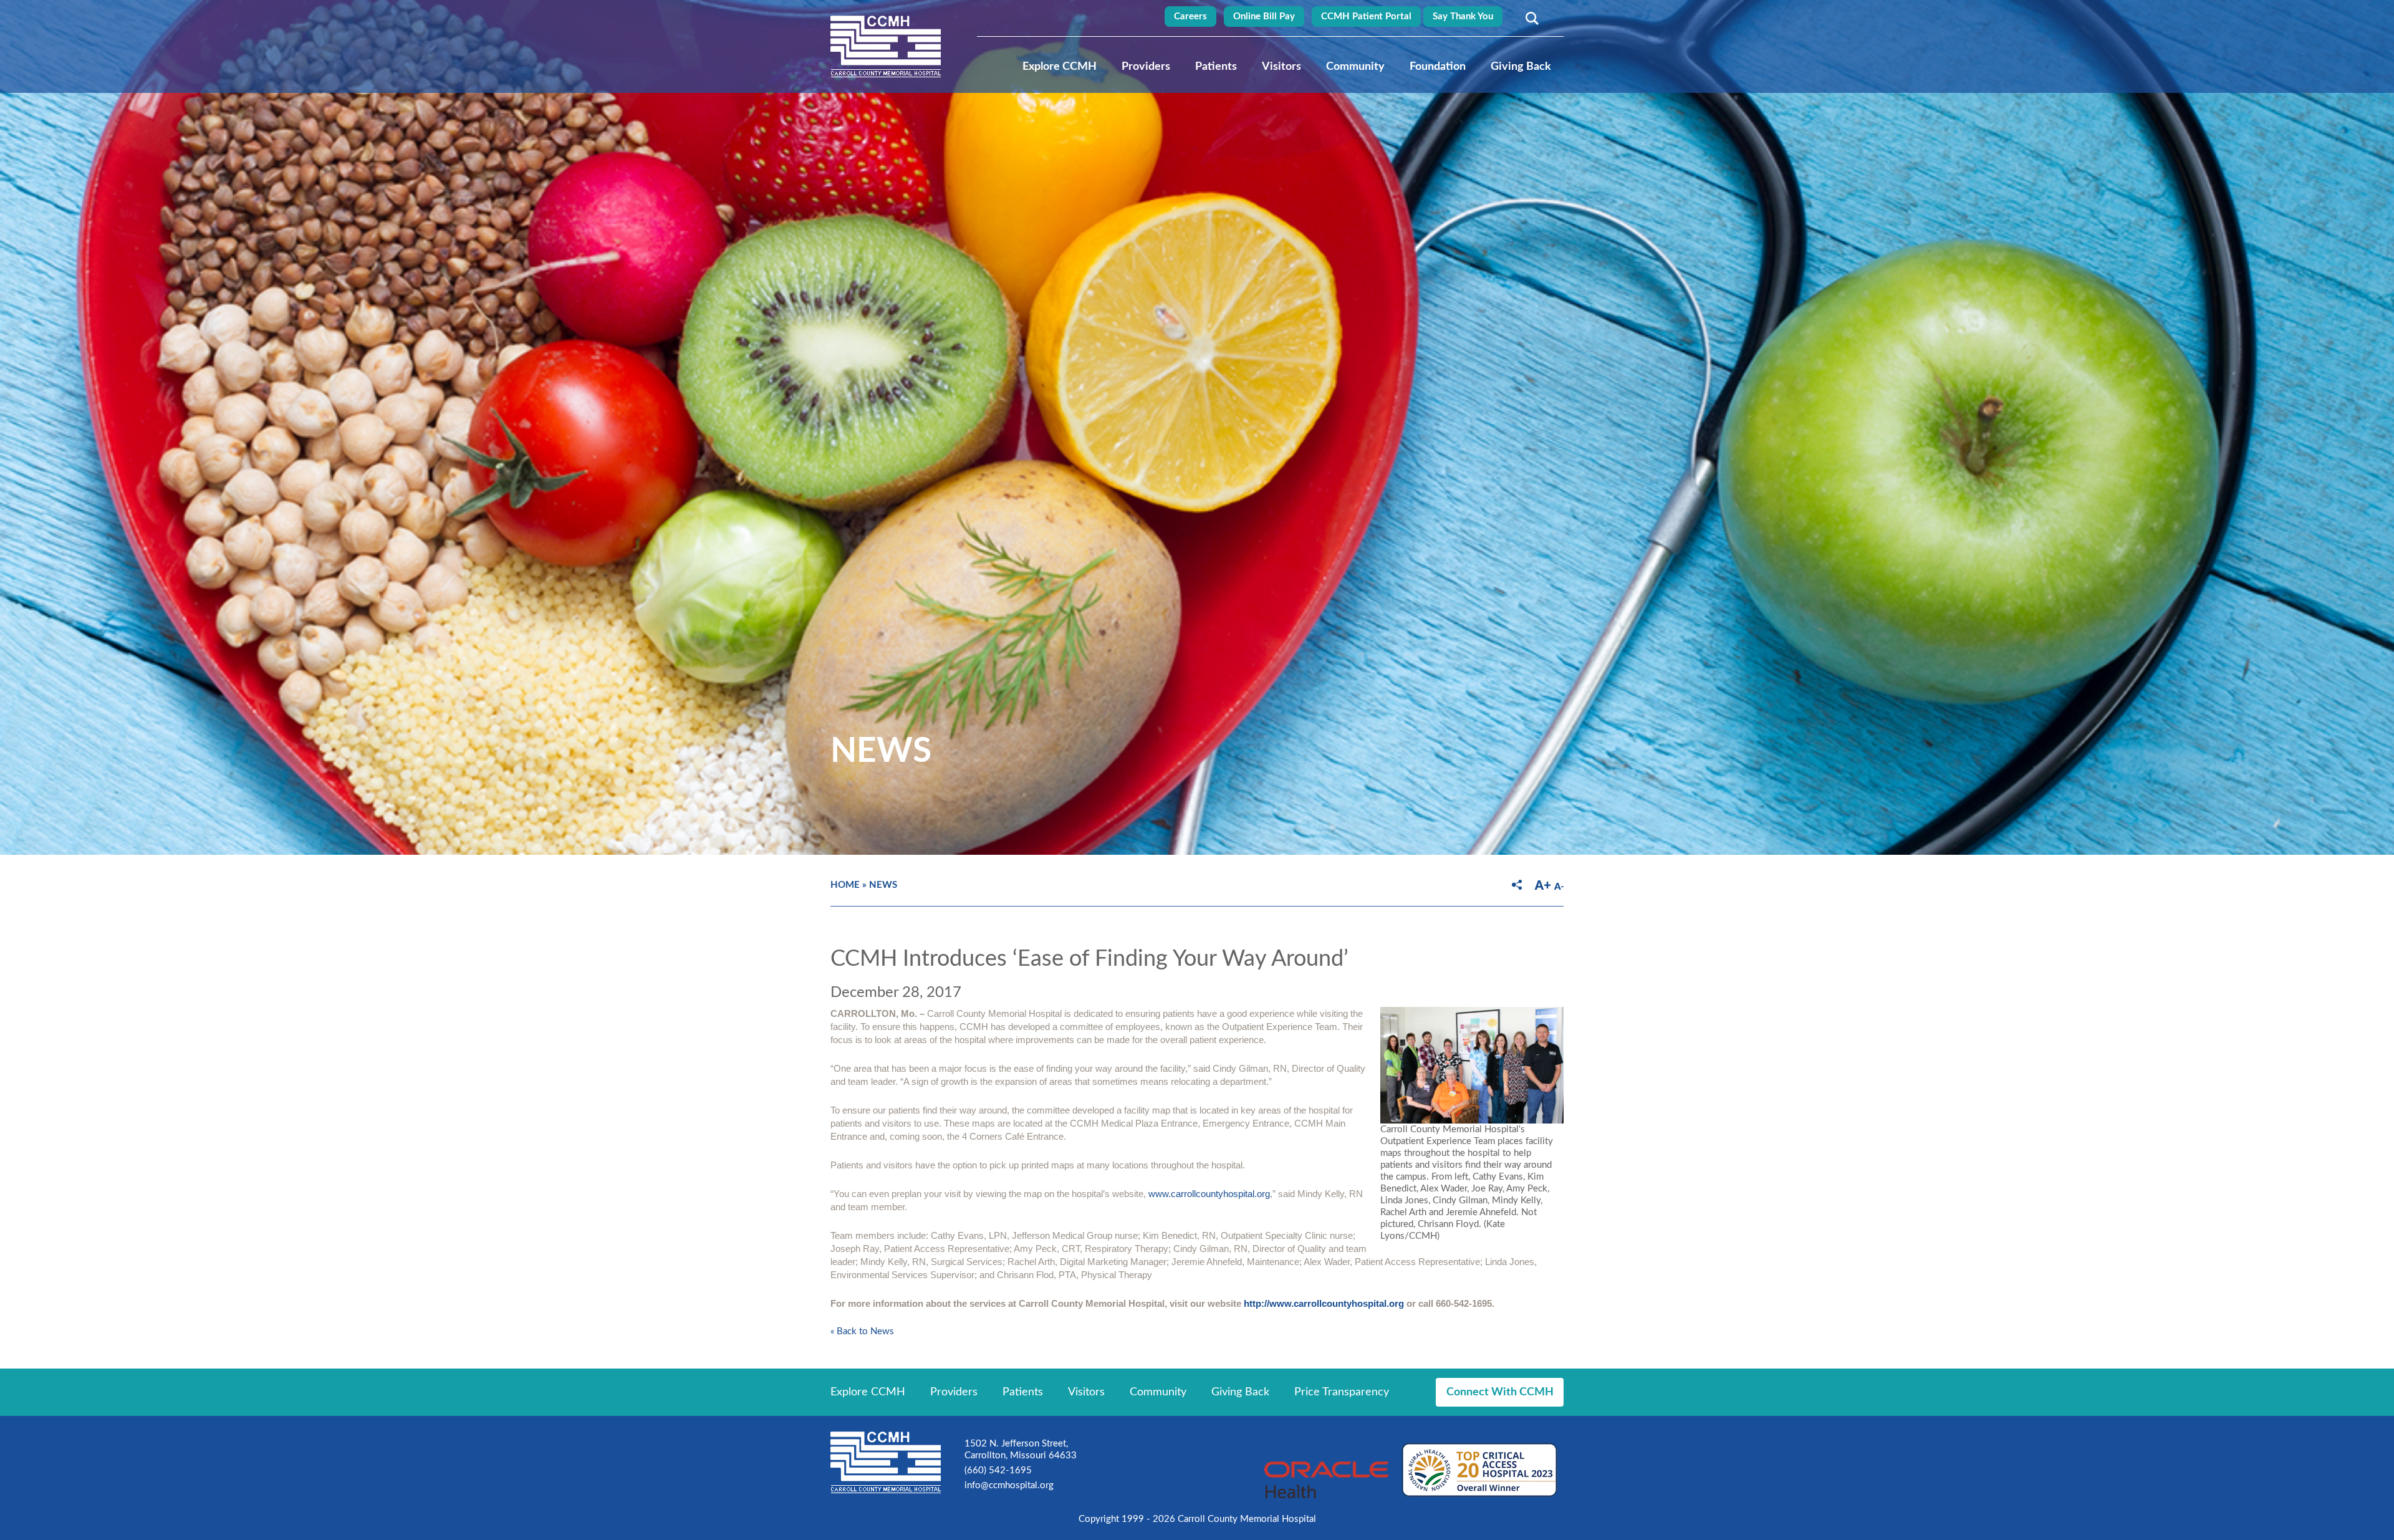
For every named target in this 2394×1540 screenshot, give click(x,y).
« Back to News (862, 1331)
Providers (1146, 67)
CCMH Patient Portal (1366, 17)
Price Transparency (1342, 1392)
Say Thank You (1463, 17)
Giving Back (1521, 67)
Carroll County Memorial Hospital (886, 46)
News (883, 885)
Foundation (1438, 67)
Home (845, 885)
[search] (1530, 18)
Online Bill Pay (1264, 17)
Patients (1216, 67)
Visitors (1281, 67)
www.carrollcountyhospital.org (1209, 1194)
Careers (1190, 17)
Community (1355, 67)
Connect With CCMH (1500, 1392)
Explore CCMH (1060, 67)
